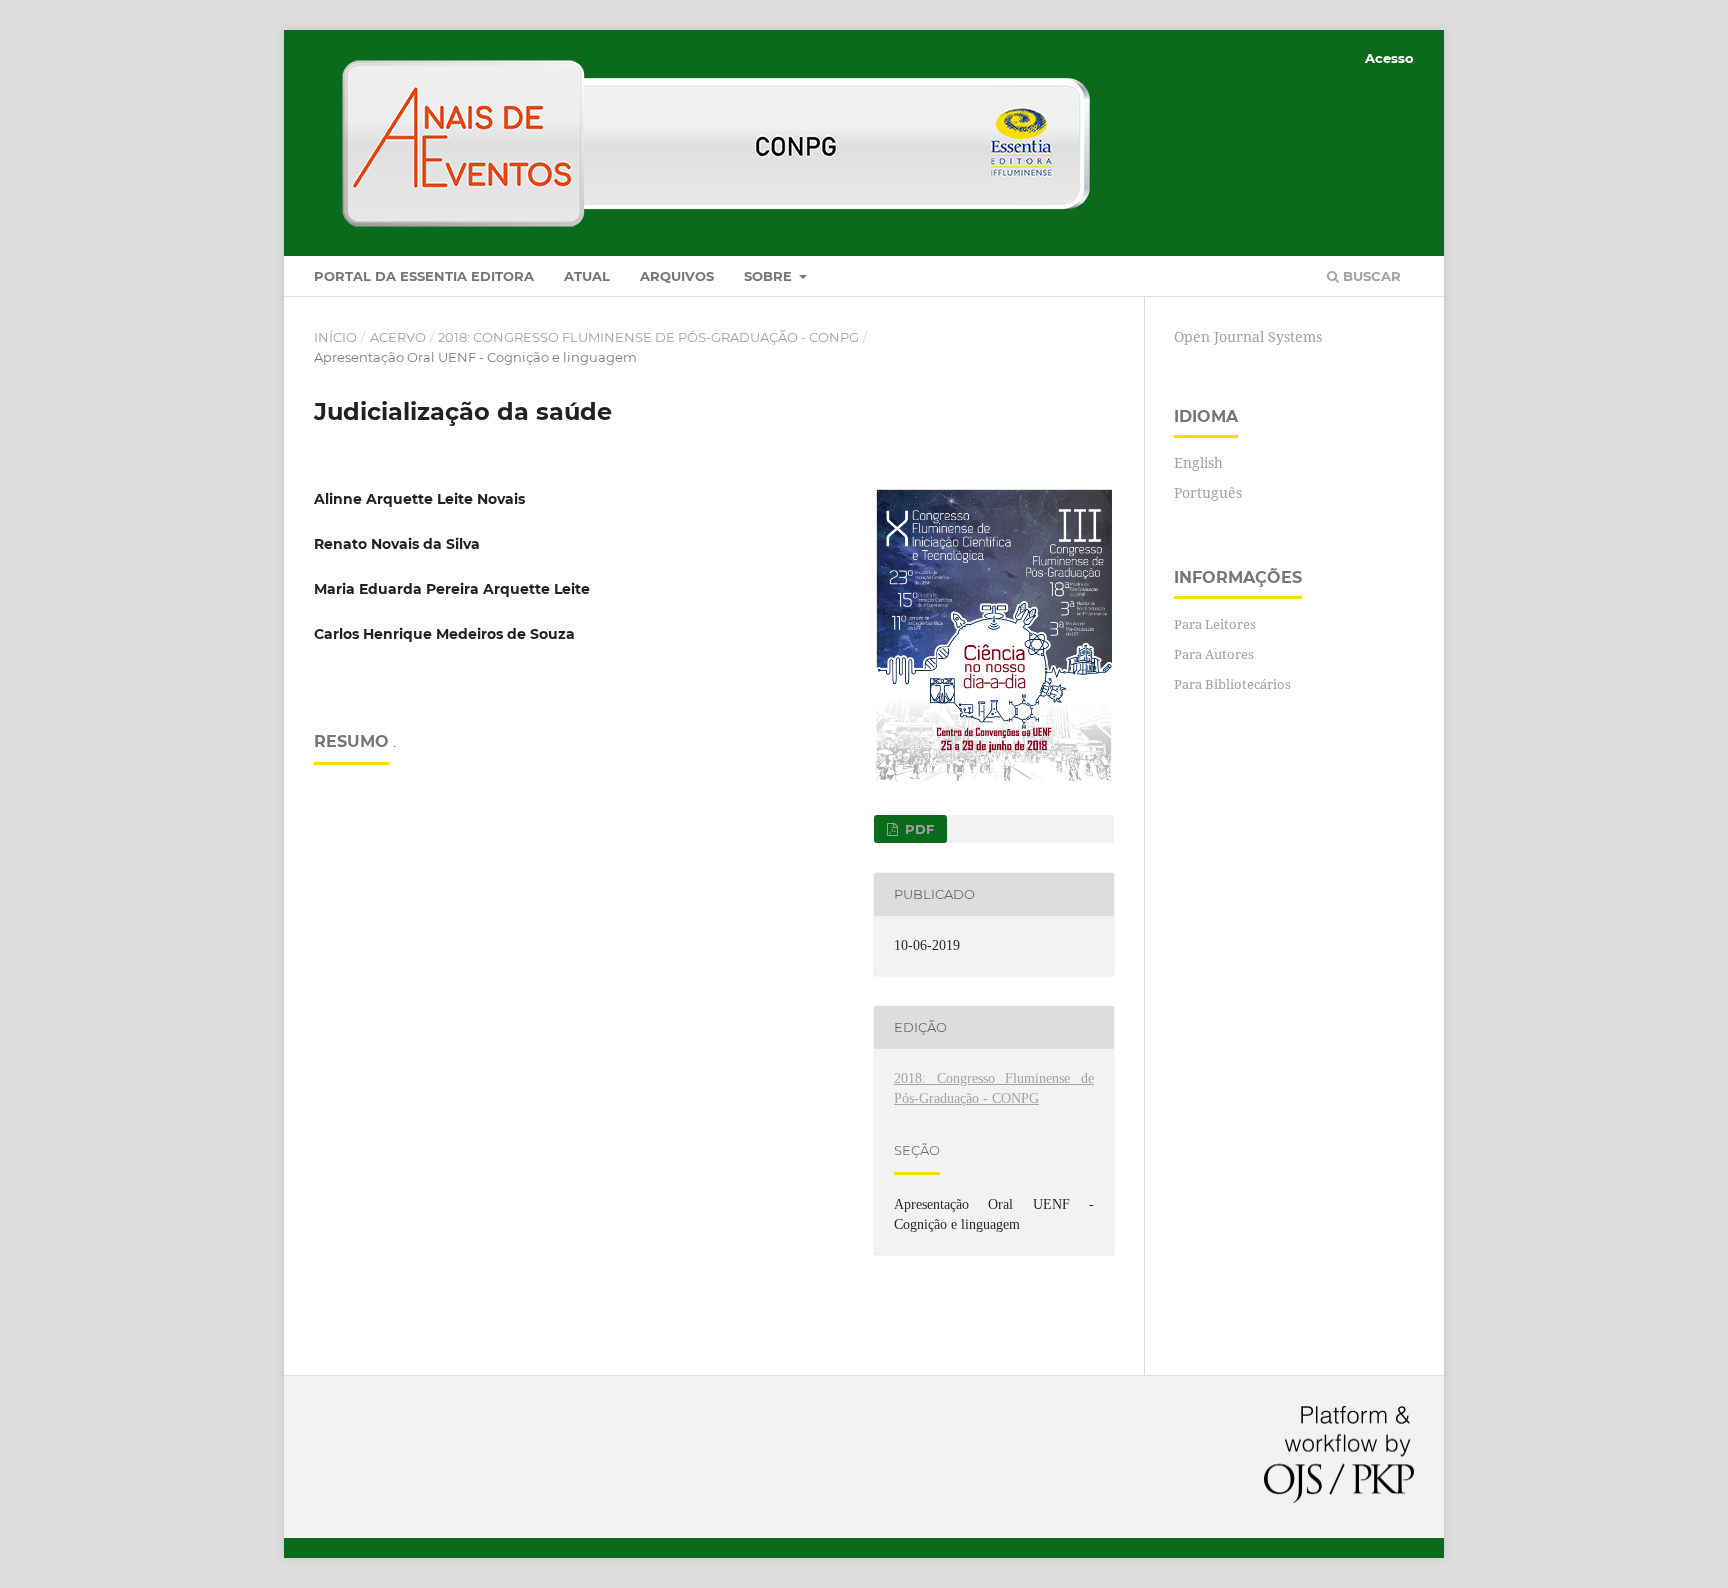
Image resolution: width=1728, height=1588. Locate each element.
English (1198, 462)
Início (335, 337)
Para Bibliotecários (1232, 684)
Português (1208, 492)
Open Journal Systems (1248, 336)
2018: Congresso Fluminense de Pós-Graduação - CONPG (648, 337)
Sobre (770, 276)
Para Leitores (1215, 624)
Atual (587, 276)
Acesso (1389, 58)
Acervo (398, 337)
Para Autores (1214, 654)
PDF (917, 829)
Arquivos (677, 276)
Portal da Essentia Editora (424, 276)
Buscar (1370, 276)
